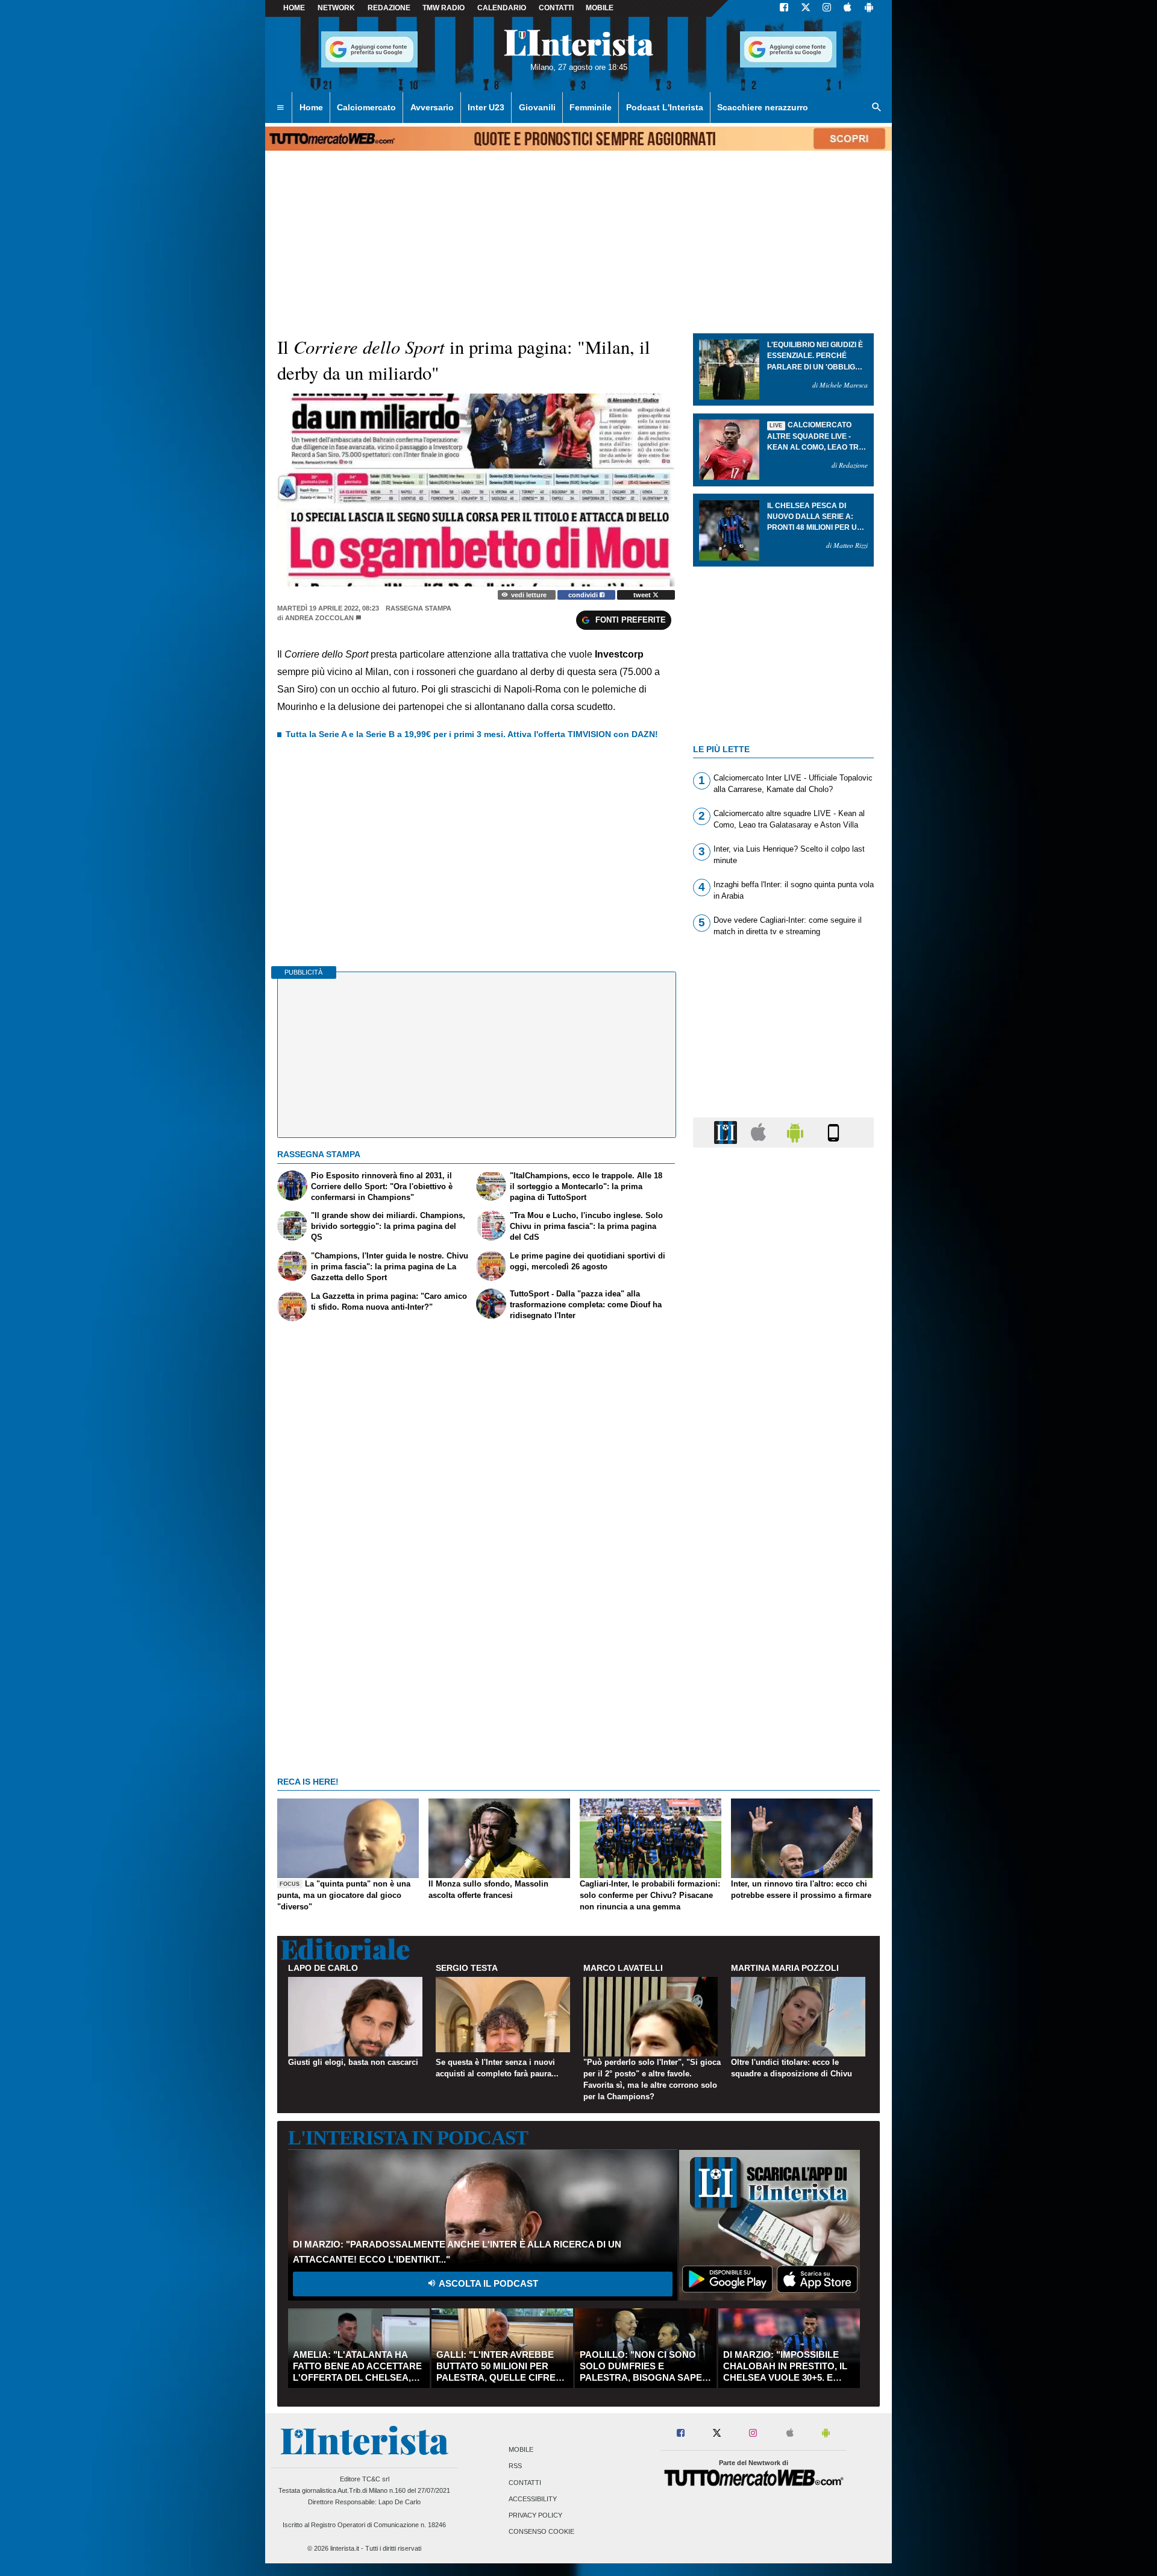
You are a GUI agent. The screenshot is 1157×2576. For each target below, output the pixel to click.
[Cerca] (877, 108)
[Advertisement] (783, 1624)
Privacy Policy (535, 2515)
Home (294, 8)
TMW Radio (444, 8)
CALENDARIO (502, 8)
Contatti (525, 2483)
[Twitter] (806, 8)
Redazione (389, 8)
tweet (643, 595)
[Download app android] (869, 8)
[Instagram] (827, 8)
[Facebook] (784, 8)
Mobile (521, 2450)
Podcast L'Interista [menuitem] (665, 107)
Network (336, 8)
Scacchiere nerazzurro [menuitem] (763, 107)
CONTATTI (556, 8)
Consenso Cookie (541, 2532)
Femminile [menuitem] (591, 107)
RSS (515, 2466)
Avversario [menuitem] (432, 107)
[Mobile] (833, 1132)
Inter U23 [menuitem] (486, 107)
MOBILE (600, 8)
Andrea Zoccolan (319, 618)
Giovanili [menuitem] (537, 107)
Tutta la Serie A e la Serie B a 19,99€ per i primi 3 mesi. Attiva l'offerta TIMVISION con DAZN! (472, 734)
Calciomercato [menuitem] (366, 107)
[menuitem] (280, 108)
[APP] (727, 1132)
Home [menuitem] (311, 107)
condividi (584, 595)
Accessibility (533, 2499)
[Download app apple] (848, 8)
